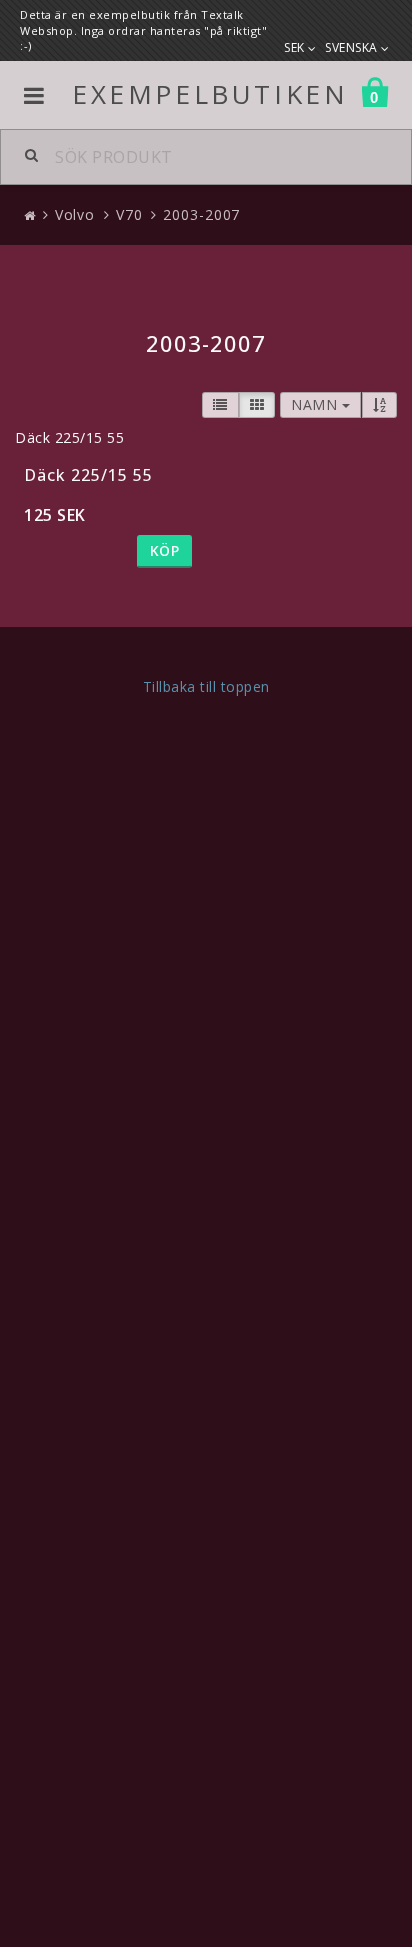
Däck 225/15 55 (88, 475)
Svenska (353, 48)
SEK (296, 48)
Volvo (75, 214)
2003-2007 (201, 214)
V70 (129, 214)
